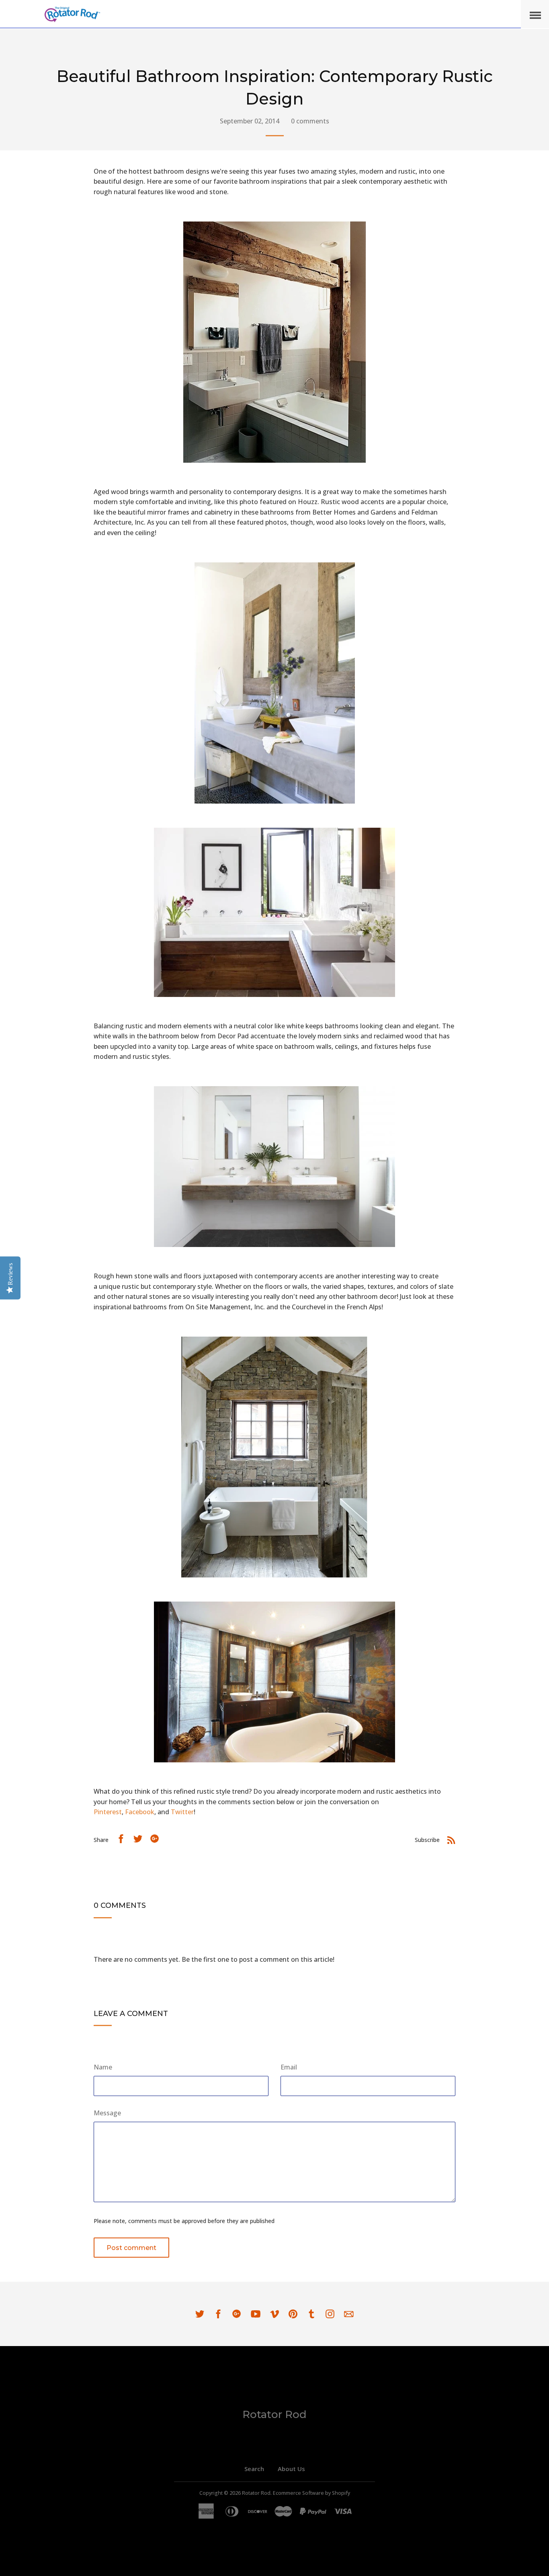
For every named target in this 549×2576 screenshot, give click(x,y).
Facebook (140, 1812)
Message (107, 2113)
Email (289, 2067)
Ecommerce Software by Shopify (311, 2493)
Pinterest (108, 1812)
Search (254, 2469)
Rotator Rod (274, 2414)
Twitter (182, 1812)
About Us (291, 2469)
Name (103, 2067)
